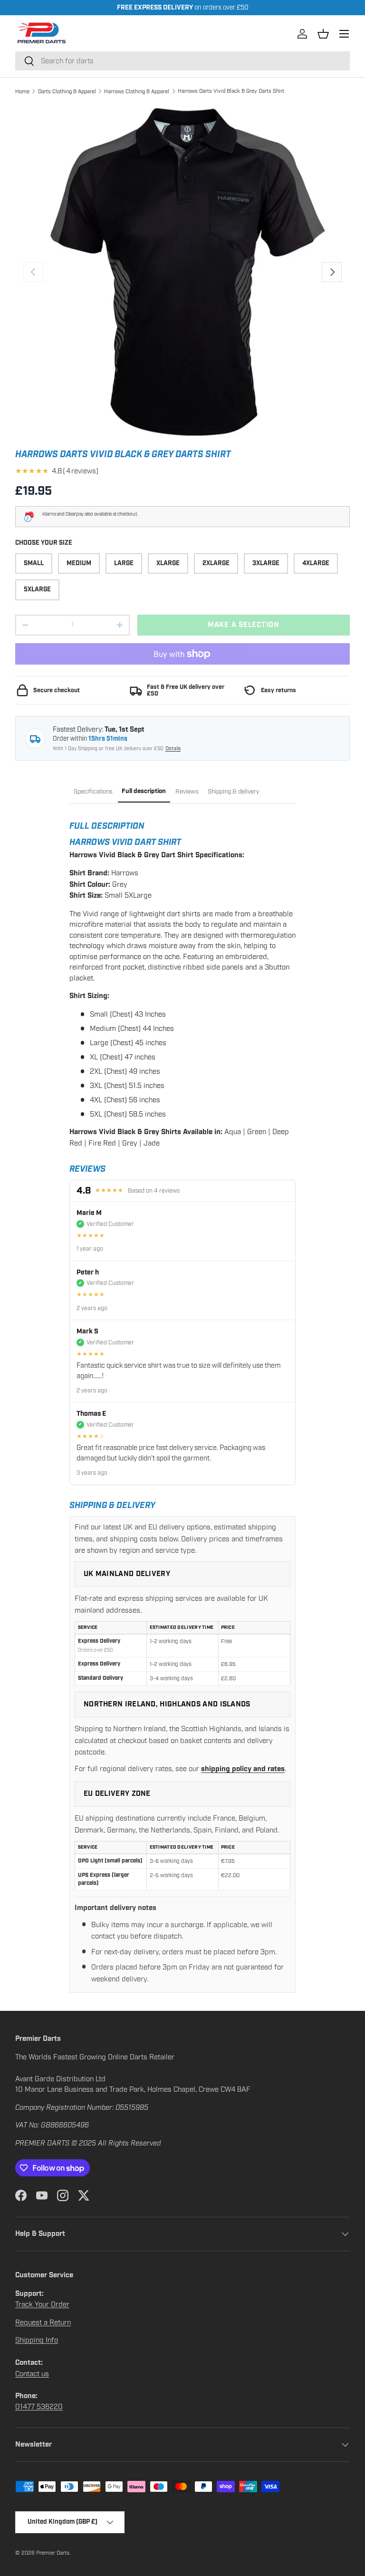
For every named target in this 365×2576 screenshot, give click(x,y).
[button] (323, 34)
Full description (144, 791)
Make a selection (244, 625)
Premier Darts (53, 2553)
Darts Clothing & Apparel (67, 91)
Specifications (93, 792)
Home (22, 91)
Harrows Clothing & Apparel (137, 91)
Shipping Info (37, 2340)
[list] (182, 272)
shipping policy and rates (243, 1769)
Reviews (187, 792)
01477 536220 (39, 2407)
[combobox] (182, 61)
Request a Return (43, 2322)
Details (173, 749)
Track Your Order (42, 2304)
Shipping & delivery (234, 792)
